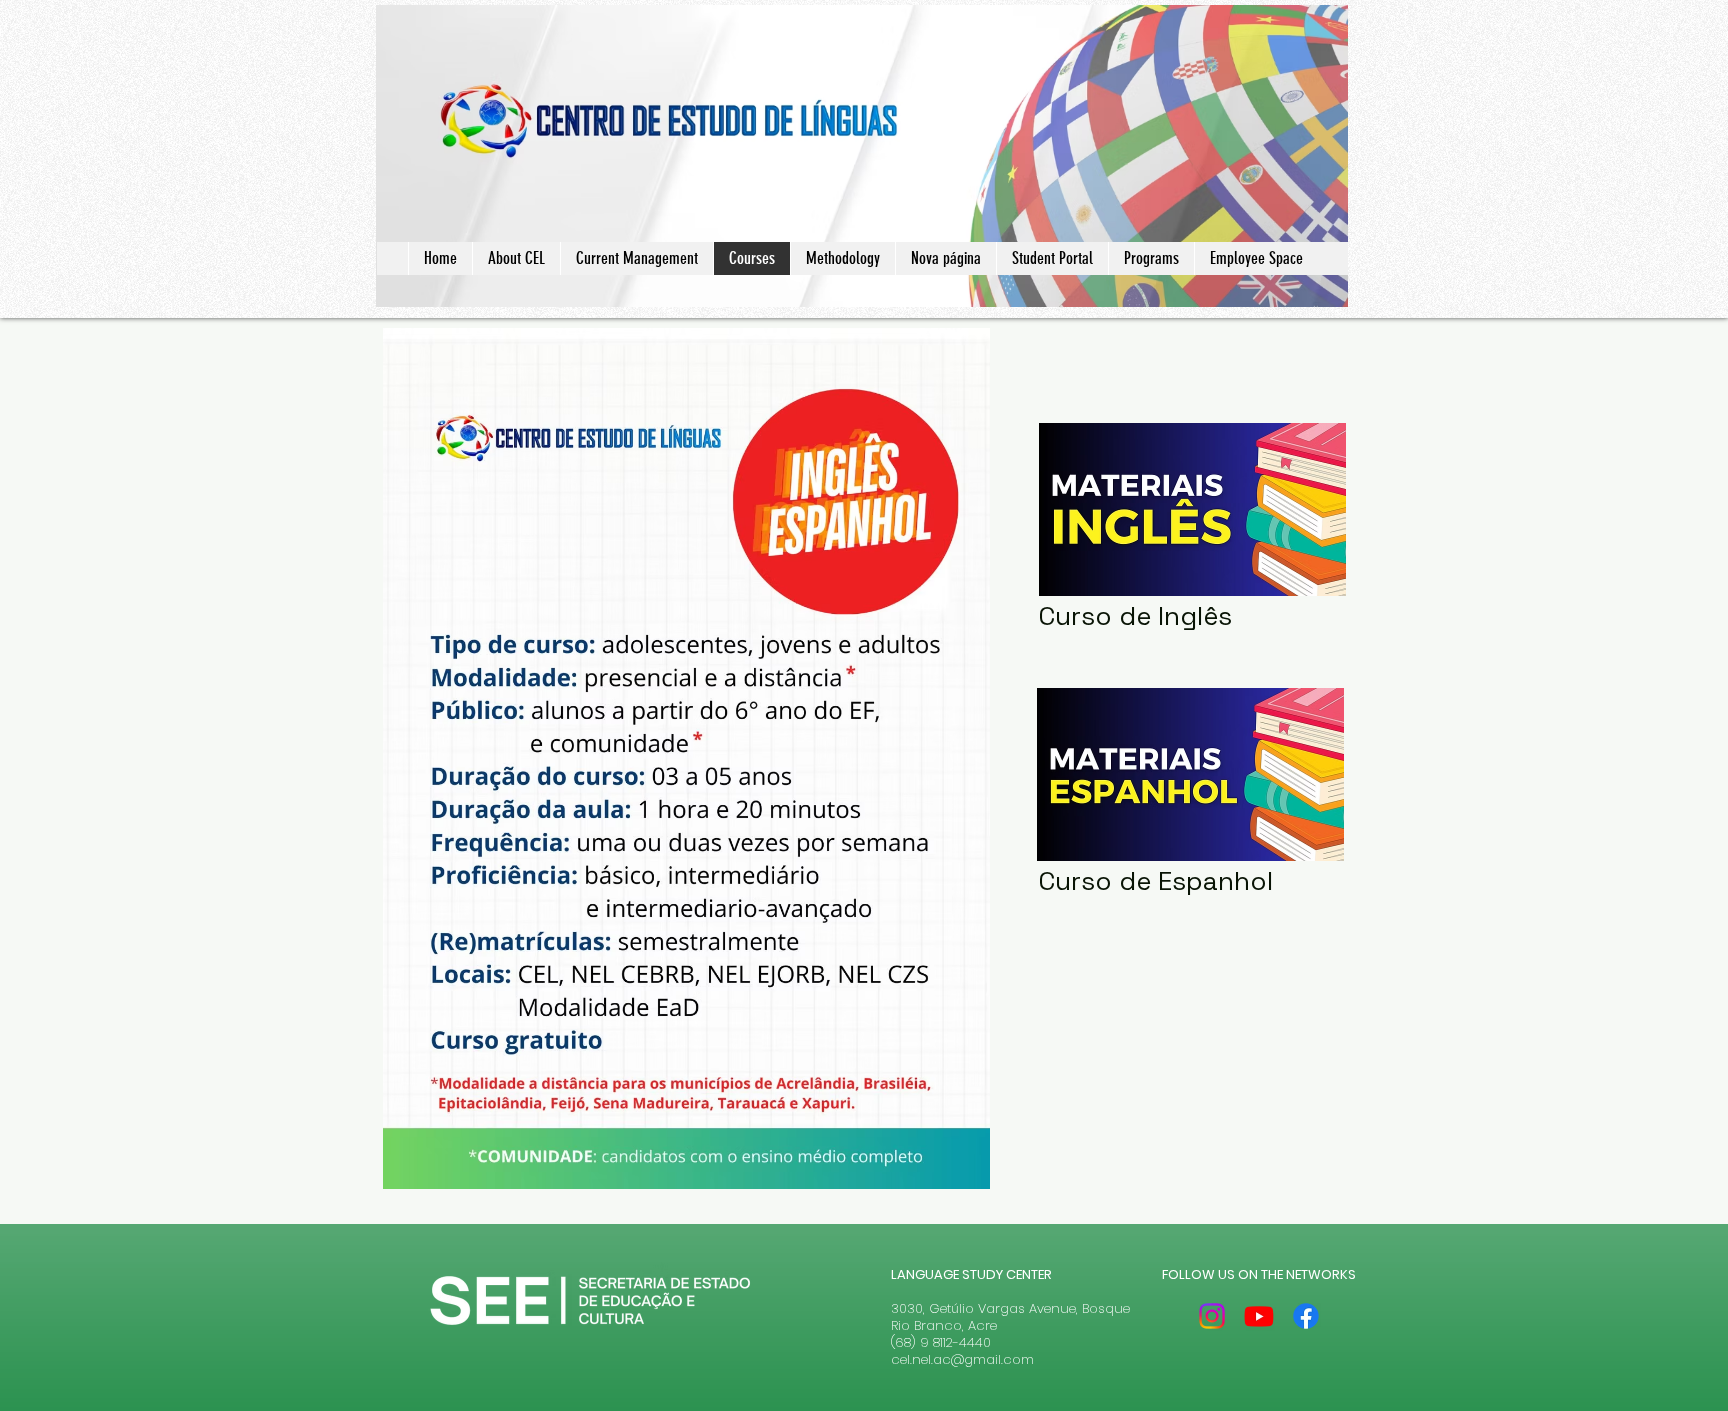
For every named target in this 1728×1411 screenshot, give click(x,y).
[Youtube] (1259, 1316)
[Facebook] (1306, 1316)
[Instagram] (1212, 1316)
